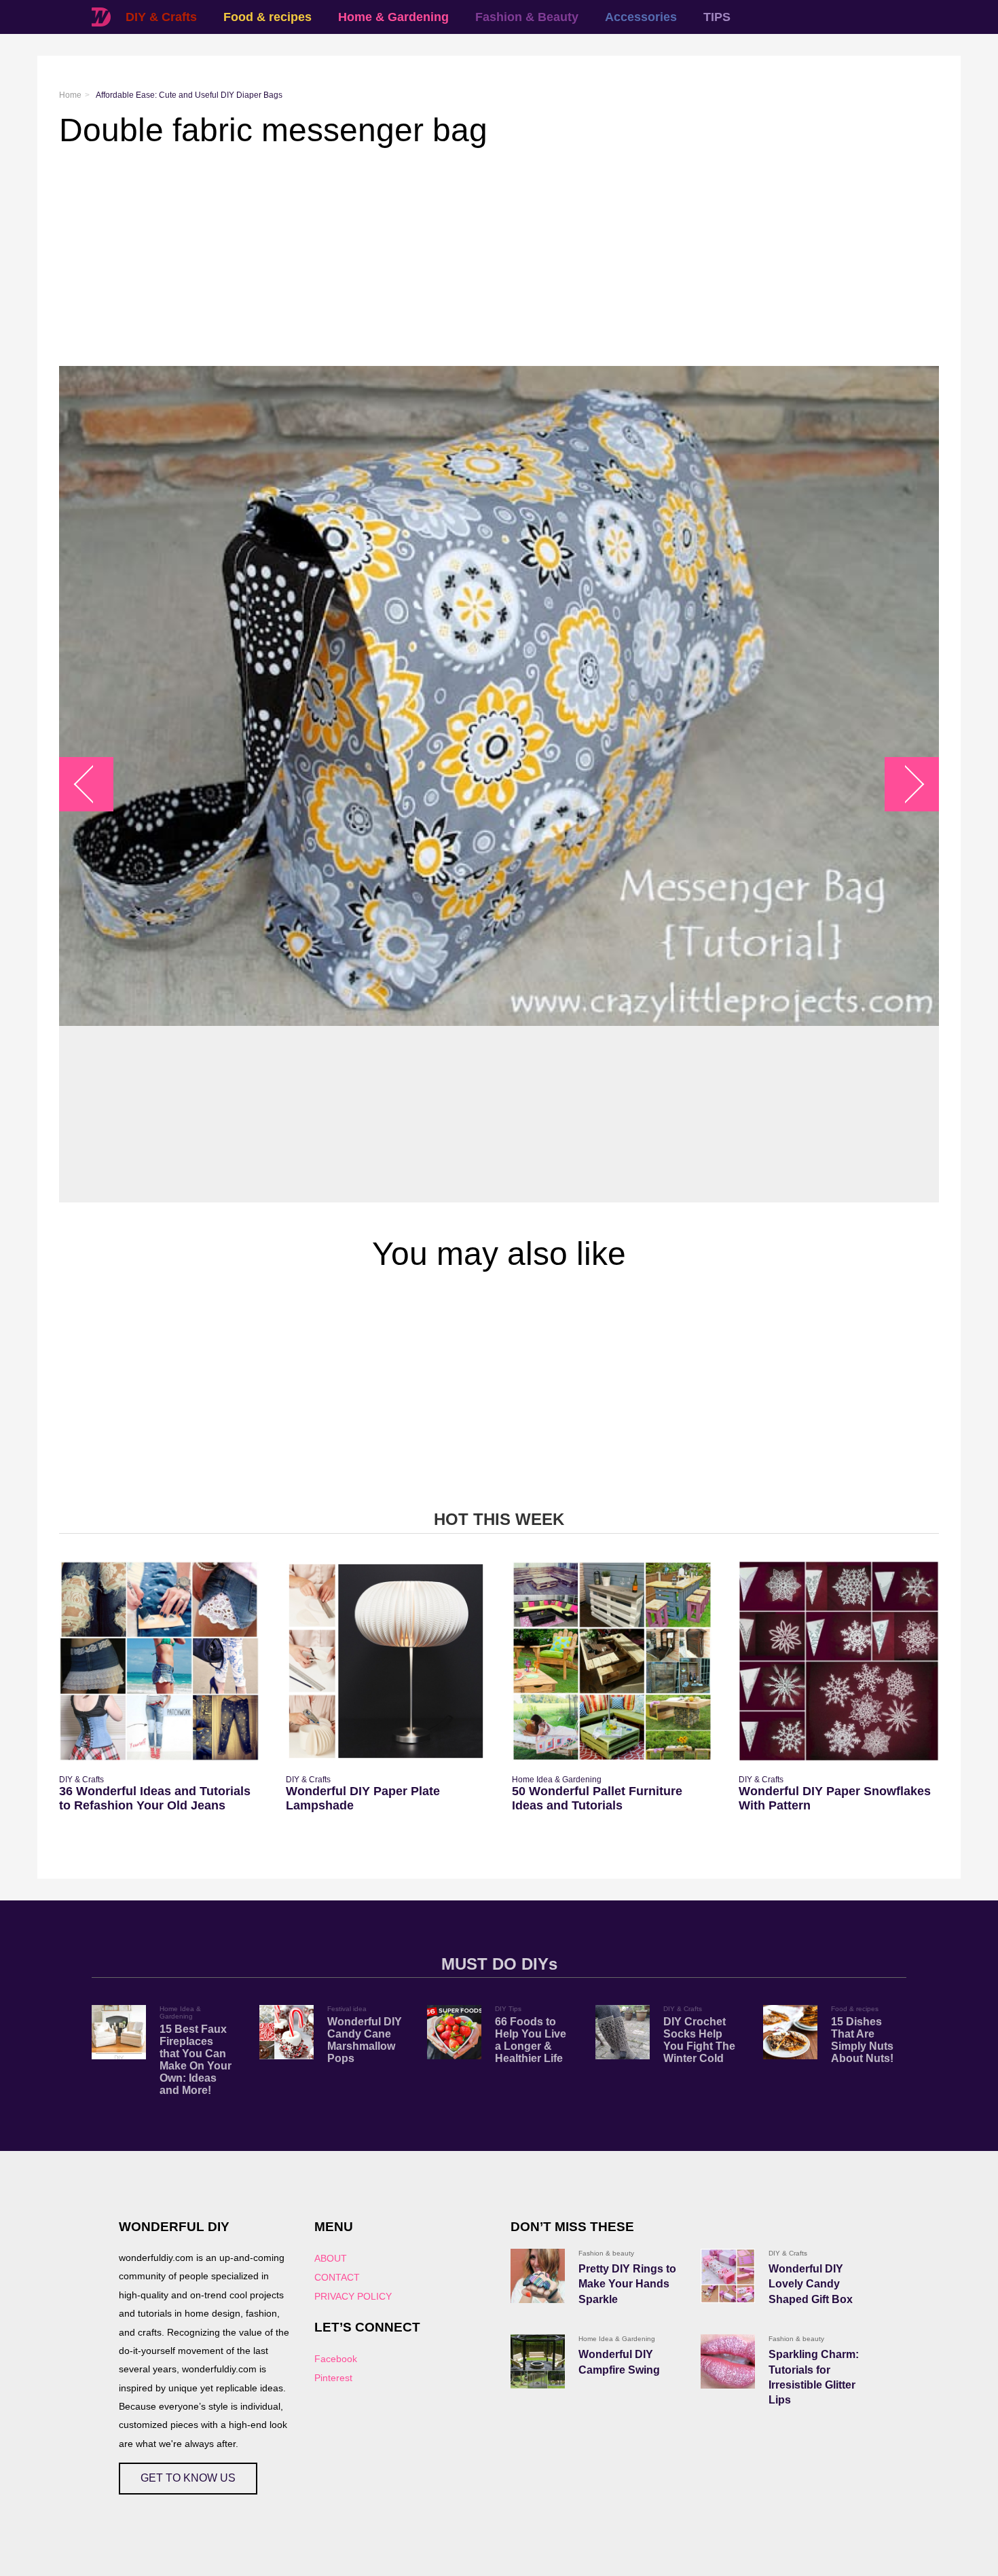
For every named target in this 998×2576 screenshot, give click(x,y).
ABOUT (331, 2258)
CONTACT (337, 2277)
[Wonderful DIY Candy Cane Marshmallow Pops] (287, 2032)
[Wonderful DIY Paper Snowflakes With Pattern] (839, 1661)
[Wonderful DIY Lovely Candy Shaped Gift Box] (728, 2276)
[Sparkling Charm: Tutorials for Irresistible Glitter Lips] (728, 2361)
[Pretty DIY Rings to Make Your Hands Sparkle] (538, 2276)
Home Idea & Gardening (557, 1780)
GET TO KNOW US (188, 2478)
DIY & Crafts (161, 17)
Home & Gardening (393, 17)
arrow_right (905, 785)
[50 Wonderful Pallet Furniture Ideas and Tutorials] (612, 1661)
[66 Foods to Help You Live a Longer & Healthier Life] (454, 2032)
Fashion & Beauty (527, 17)
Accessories (641, 17)
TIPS (717, 17)
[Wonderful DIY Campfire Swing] (538, 2361)
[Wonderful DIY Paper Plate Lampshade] (386, 1661)
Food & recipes (267, 17)
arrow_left (93, 785)
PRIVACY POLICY (353, 2296)
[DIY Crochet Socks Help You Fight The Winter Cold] (623, 2032)
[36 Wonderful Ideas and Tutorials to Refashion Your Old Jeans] (159, 1661)
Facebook (336, 2359)
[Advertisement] (466, 257)
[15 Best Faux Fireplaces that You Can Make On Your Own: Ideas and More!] (119, 2032)
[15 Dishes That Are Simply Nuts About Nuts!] (790, 2032)
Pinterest (333, 2378)
